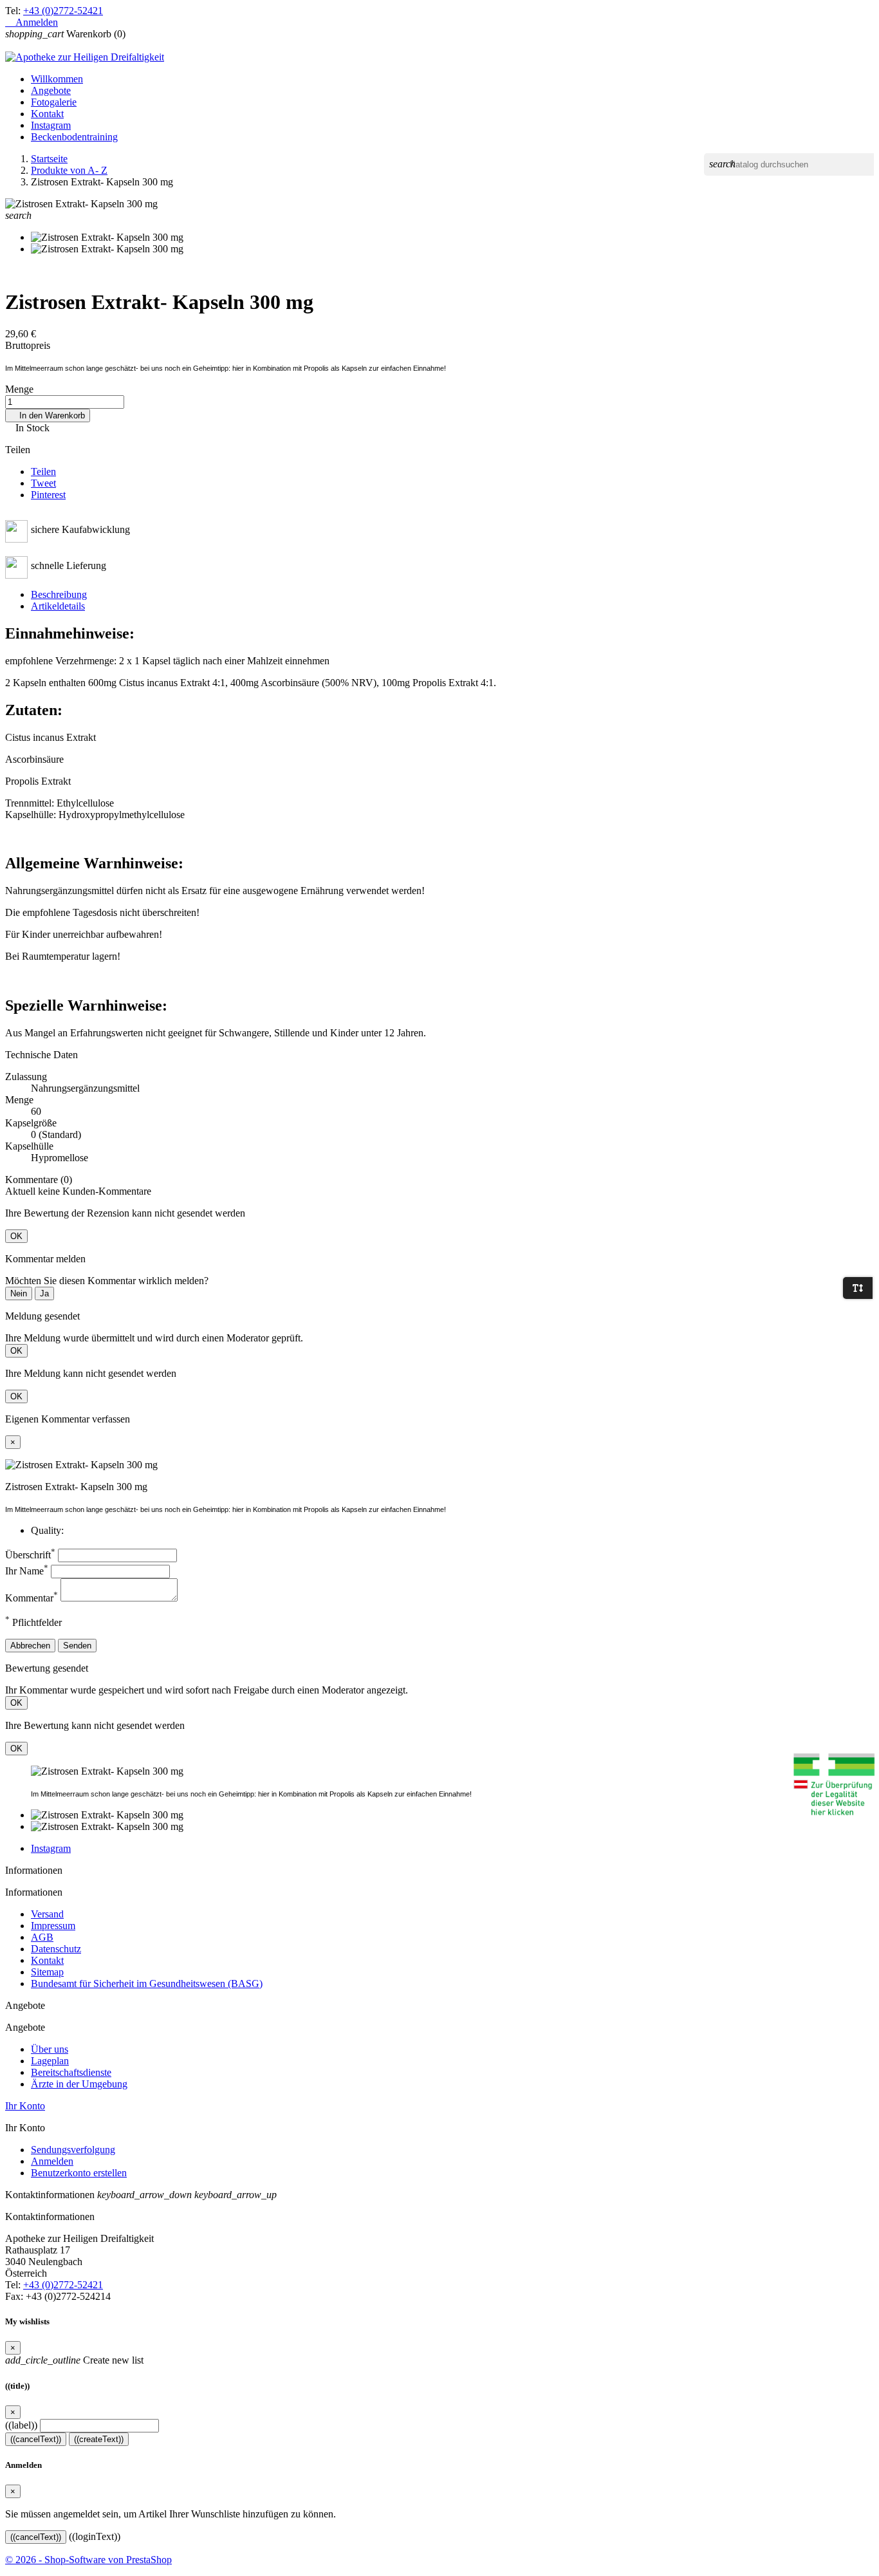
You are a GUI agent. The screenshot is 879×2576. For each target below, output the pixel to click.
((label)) (21, 2425)
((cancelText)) (36, 2439)
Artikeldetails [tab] (58, 606)
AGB (42, 1937)
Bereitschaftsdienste (71, 2072)
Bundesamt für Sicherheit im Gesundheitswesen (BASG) (147, 1983)
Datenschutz (56, 1949)
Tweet (43, 483)
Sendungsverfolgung (73, 2150)
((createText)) (99, 2439)
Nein (19, 1293)
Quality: (47, 1530)
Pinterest (48, 495)
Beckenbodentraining (74, 137)
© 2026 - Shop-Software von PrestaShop (88, 2560)
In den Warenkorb (48, 415)
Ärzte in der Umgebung (79, 2084)
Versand (47, 1914)
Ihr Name (27, 1571)
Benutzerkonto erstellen (79, 2173)
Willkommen (57, 79)
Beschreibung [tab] (59, 594)
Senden (77, 1646)
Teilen (43, 471)
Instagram (51, 125)
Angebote (51, 90)
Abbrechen (30, 1646)
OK (16, 1236)
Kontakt (47, 114)
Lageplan (50, 2061)
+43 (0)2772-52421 (63, 11)
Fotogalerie (54, 102)
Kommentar (32, 1598)
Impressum (53, 1926)
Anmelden (52, 2161)
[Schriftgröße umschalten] (858, 1288)
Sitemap (47, 1972)
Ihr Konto (25, 2106)
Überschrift (30, 1555)
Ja (44, 1293)
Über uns (50, 2049)
